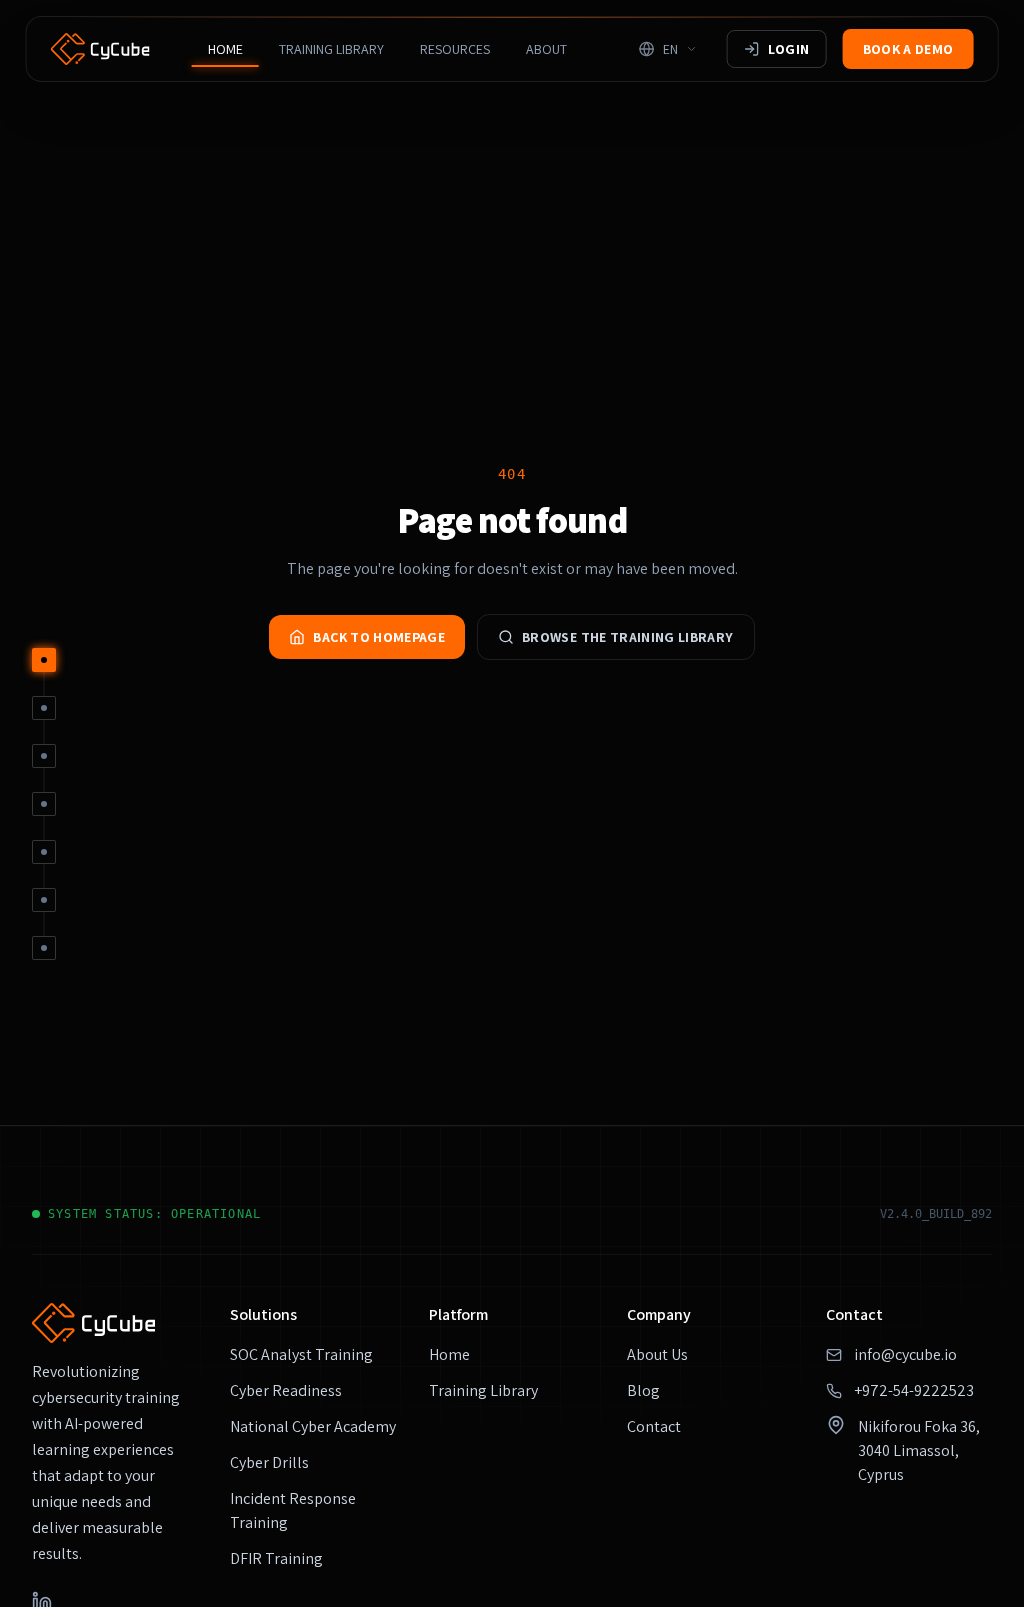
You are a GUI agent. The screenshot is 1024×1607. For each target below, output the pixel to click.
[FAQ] (44, 948)
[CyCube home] (100, 49)
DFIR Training (276, 1558)
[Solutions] (44, 756)
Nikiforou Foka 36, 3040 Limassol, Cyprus (919, 1450)
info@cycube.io (905, 1354)
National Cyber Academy (313, 1426)
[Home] (44, 660)
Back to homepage (379, 637)
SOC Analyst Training (301, 1354)
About (546, 49)
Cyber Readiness (286, 1390)
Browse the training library (627, 637)
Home (225, 49)
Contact (654, 1426)
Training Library (331, 49)
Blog (643, 1390)
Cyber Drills (269, 1462)
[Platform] (44, 708)
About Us (657, 1354)
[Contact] (44, 900)
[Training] (44, 804)
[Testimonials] (44, 852)
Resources (455, 49)
